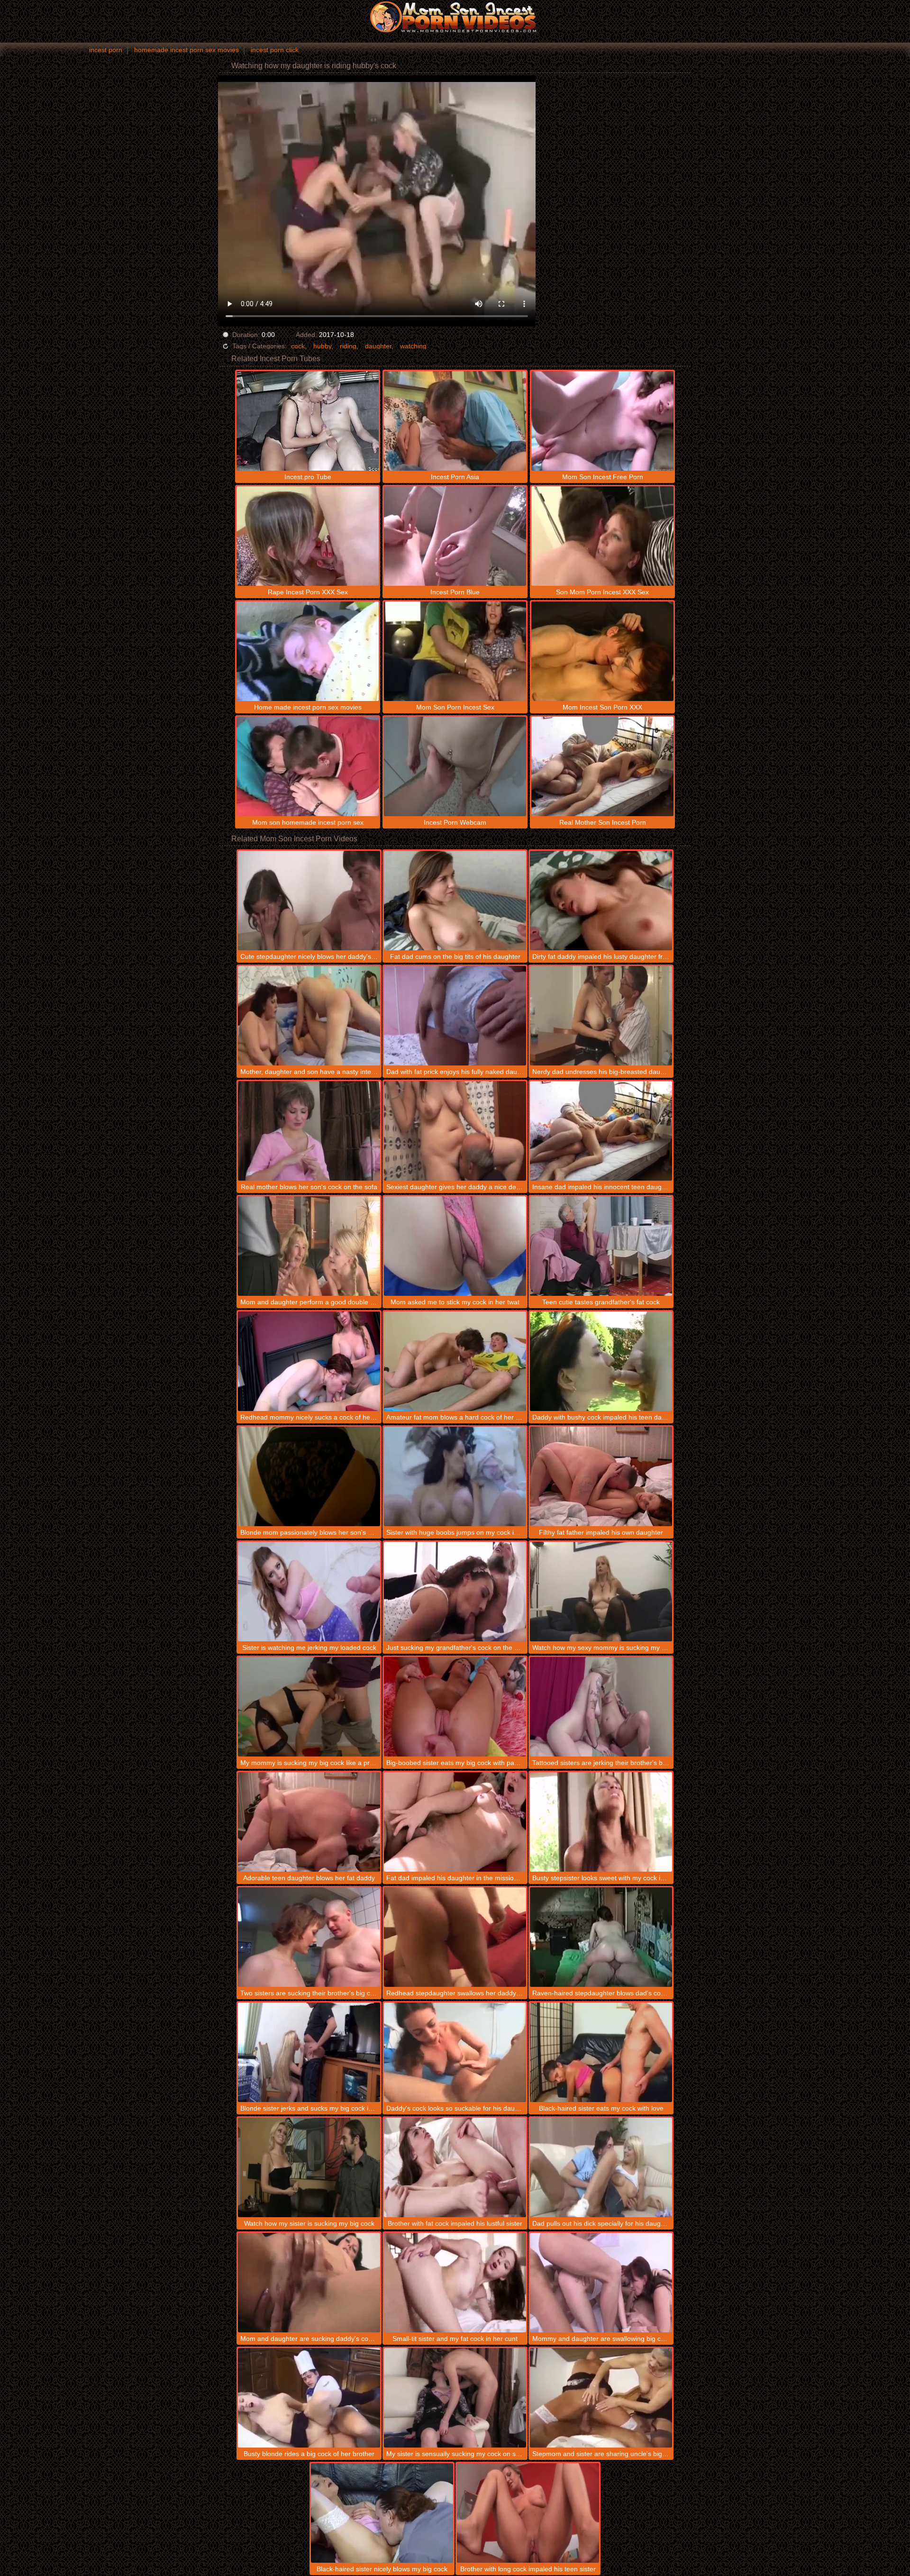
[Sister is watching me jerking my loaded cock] (309, 1592)
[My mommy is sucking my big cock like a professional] (309, 1707)
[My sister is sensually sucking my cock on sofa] (455, 2398)
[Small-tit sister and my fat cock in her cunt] (455, 2283)
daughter (378, 346)
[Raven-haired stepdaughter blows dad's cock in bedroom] (601, 1937)
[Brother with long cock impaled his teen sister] (528, 2513)
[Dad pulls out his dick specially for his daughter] (601, 2167)
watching (413, 346)
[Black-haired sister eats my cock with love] (601, 2052)
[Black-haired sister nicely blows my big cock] (382, 2513)
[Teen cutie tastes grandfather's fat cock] (601, 1246)
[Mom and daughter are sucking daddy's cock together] (309, 2283)
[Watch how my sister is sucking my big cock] (309, 2167)
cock (298, 346)
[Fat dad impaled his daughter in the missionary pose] (455, 1822)
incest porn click (275, 50)
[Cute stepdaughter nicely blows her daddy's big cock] (309, 901)
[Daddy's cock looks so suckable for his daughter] (455, 2052)
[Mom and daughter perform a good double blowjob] (309, 1246)
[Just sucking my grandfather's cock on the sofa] (455, 1592)
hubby (322, 346)
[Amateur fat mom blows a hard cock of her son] (455, 1361)
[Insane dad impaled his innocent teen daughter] (601, 1131)
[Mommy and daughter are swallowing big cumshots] (601, 2283)
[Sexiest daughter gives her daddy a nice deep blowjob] (455, 1131)
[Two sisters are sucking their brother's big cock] (309, 1937)
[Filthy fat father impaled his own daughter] (601, 1476)
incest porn (106, 50)
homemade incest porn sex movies (187, 50)
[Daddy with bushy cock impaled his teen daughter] (601, 1361)
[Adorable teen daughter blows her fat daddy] (309, 1822)
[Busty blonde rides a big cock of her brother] (309, 2398)
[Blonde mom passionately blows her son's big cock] (309, 1476)
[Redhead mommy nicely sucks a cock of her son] (309, 1361)
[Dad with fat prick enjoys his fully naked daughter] (455, 1016)
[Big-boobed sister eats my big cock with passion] (455, 1707)
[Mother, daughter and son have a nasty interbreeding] (309, 1016)
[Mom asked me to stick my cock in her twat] (455, 1246)
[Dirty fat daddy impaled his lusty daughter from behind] (601, 901)
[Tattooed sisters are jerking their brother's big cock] (601, 1707)
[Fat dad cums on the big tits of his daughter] (455, 901)
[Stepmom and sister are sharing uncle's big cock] (601, 2398)
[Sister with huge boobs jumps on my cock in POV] (455, 1476)
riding (348, 346)
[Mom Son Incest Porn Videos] (455, 17)
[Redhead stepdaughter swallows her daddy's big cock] (455, 1937)
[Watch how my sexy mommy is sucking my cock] (601, 1592)
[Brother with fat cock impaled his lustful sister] (455, 2167)
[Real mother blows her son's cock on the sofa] (309, 1131)
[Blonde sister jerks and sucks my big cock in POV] (309, 2052)
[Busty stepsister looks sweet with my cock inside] (601, 1822)
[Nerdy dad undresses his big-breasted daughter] (601, 1016)
